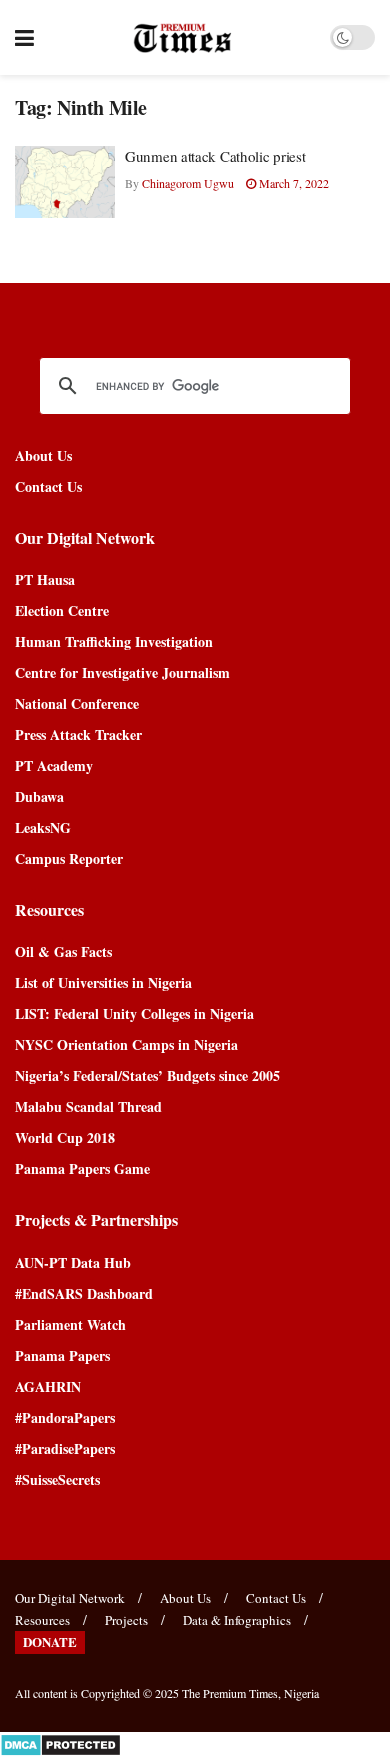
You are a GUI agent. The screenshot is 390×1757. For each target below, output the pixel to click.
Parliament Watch (70, 1324)
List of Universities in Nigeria (103, 982)
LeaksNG (43, 827)
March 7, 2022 (292, 183)
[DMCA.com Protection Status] (60, 1742)
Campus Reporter (69, 858)
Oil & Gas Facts (63, 951)
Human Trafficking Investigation (114, 641)
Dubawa (39, 796)
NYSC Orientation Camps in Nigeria (126, 1044)
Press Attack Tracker (78, 734)
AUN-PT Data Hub (73, 1262)
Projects (126, 1620)
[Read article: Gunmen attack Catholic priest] (65, 182)
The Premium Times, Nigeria (250, 1693)
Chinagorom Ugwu (188, 183)
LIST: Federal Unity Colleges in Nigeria (134, 1013)
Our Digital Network (70, 1598)
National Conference (77, 703)
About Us (43, 455)
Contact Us (48, 486)
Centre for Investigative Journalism (122, 672)
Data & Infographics (237, 1620)
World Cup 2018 (65, 1137)
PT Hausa (45, 579)
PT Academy (54, 765)
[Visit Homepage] (182, 38)
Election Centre (62, 610)
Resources (42, 1620)
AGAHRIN (48, 1386)
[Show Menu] (24, 37)
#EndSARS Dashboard (84, 1293)
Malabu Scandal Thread (88, 1106)
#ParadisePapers (65, 1448)
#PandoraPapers (65, 1417)
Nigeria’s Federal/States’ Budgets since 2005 (147, 1075)
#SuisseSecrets (57, 1479)
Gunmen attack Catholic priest (215, 156)
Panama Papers (62, 1355)
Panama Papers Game (82, 1168)
